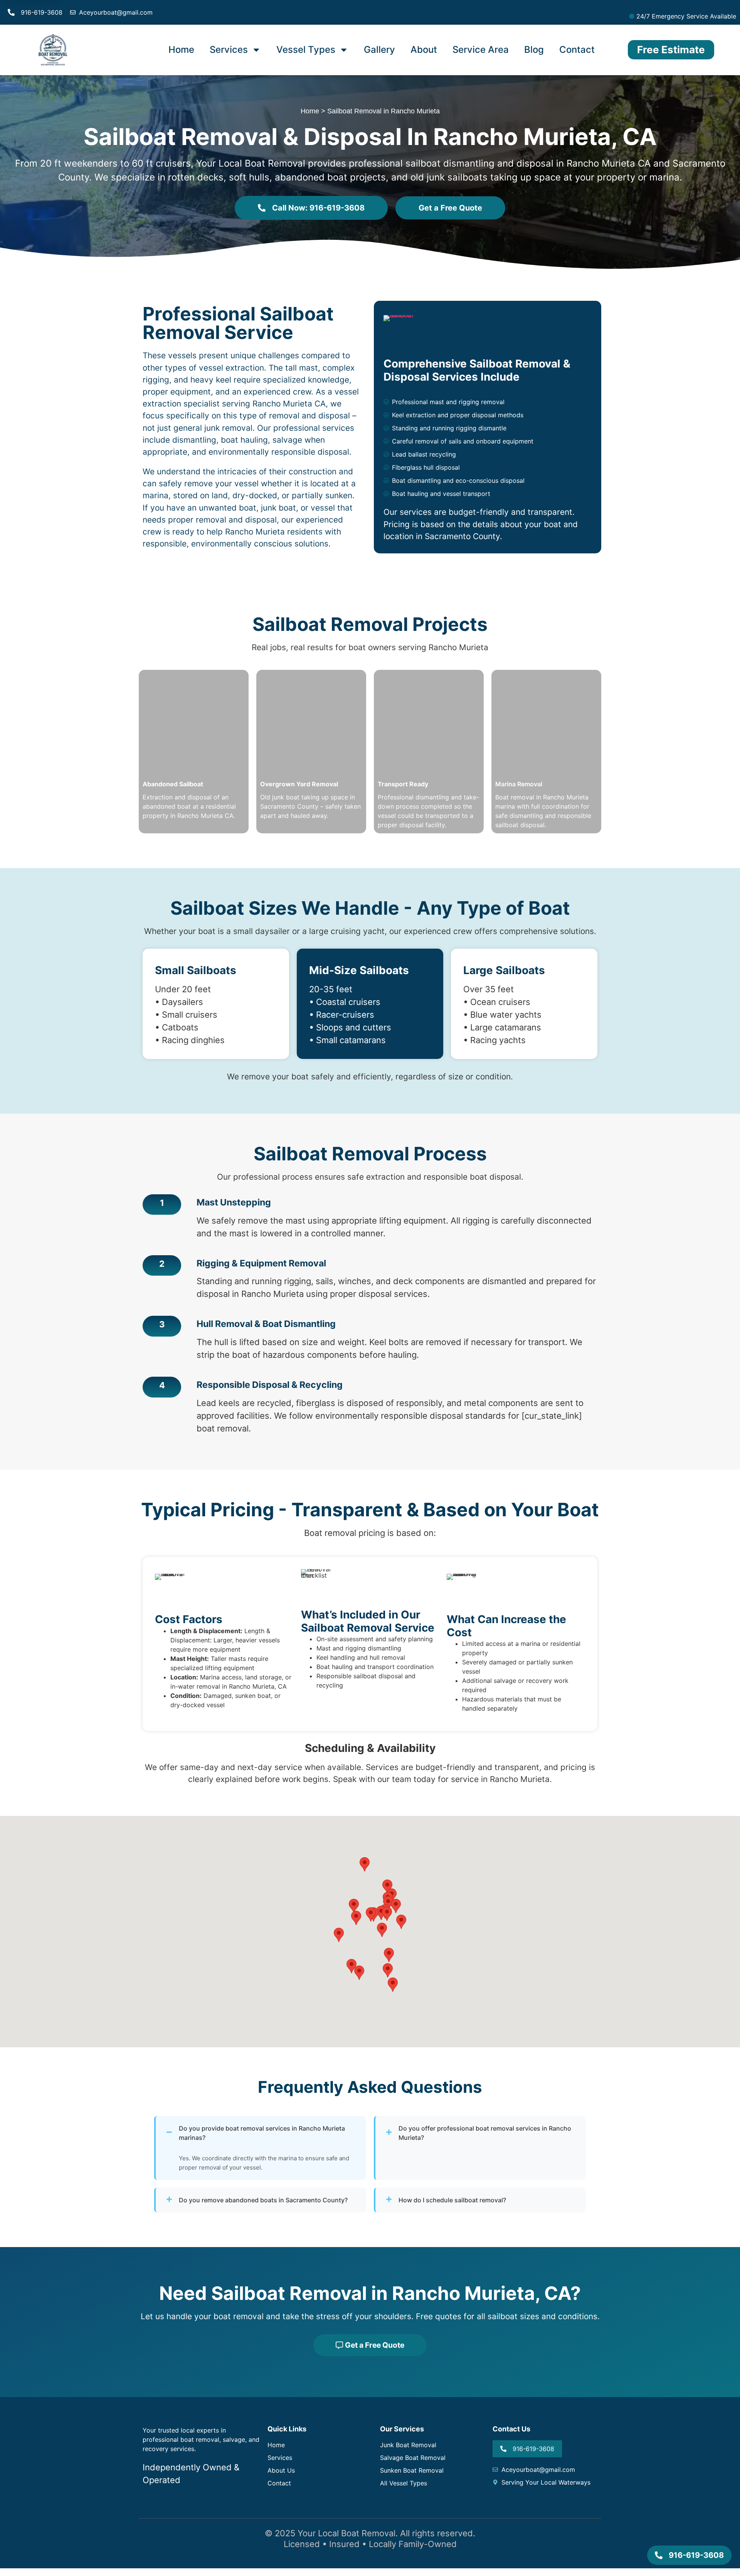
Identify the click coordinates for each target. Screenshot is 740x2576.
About (424, 50)
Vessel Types (306, 50)
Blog (534, 50)
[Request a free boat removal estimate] (401, 333)
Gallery (379, 50)
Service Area (481, 50)
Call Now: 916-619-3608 (318, 208)
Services (229, 50)
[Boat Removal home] (52, 50)
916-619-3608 (42, 12)
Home (181, 50)
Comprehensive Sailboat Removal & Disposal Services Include (477, 370)
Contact (577, 50)
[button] (401, 1922)
